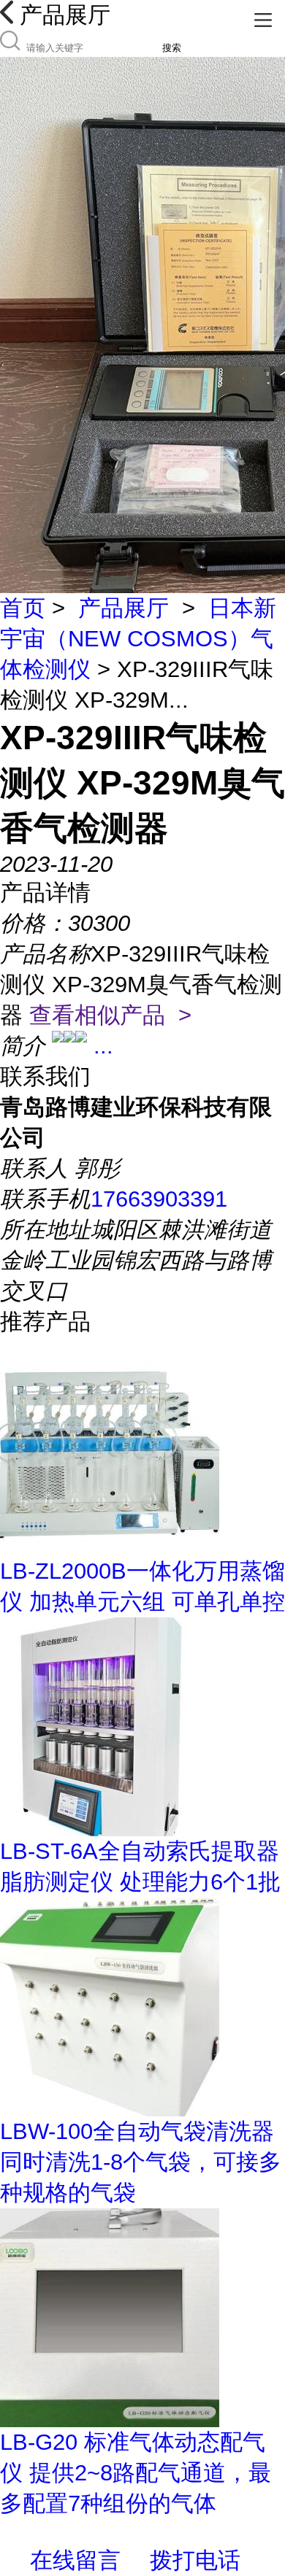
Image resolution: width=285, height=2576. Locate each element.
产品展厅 (123, 608)
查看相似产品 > (110, 1015)
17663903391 (159, 1199)
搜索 (172, 48)
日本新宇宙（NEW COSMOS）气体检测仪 (138, 639)
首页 (23, 608)
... (103, 1046)
